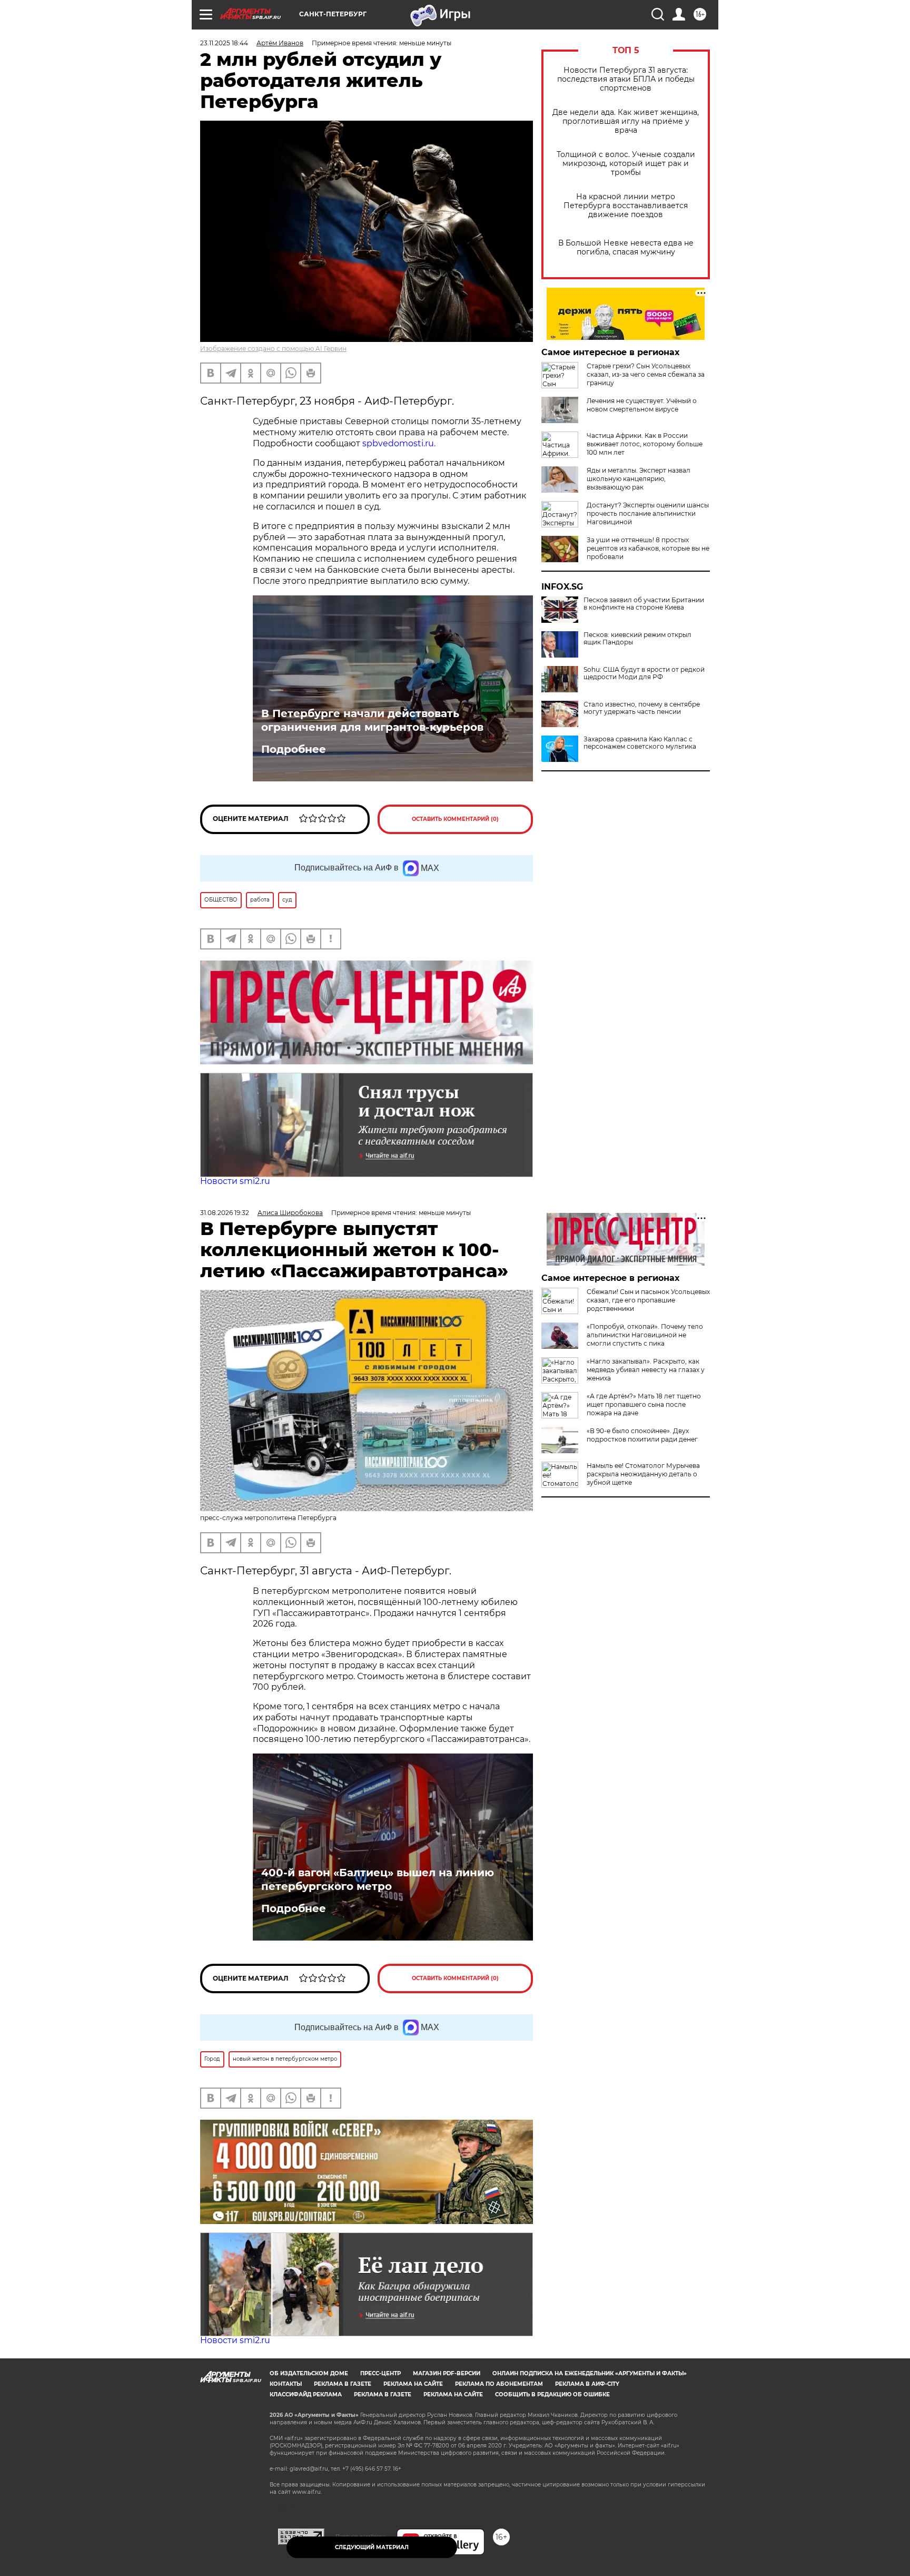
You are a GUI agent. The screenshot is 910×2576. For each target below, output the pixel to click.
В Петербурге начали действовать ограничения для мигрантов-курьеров (372, 720)
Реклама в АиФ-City (587, 2384)
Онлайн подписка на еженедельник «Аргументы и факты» (590, 2373)
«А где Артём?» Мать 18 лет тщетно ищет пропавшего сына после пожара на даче (644, 1404)
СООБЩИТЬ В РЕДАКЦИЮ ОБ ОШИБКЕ (552, 2394)
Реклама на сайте (413, 2384)
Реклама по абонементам (499, 2384)
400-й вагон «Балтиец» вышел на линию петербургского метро (378, 1879)
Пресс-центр (380, 2373)
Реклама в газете (343, 2384)
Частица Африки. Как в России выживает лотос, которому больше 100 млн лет (645, 444)
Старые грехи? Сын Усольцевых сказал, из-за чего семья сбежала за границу (646, 374)
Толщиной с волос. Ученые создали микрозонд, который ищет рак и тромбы (626, 164)
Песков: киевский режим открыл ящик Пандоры (637, 639)
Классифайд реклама (306, 2394)
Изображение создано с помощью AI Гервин (273, 349)
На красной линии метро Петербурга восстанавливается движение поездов (626, 206)
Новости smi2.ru (235, 1181)
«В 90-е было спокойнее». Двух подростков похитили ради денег (642, 1435)
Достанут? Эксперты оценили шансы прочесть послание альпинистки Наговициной (648, 513)
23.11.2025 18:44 (224, 43)
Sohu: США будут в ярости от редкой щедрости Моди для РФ (644, 673)
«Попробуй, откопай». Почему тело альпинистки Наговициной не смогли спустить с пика (645, 1335)
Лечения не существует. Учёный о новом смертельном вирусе (642, 405)
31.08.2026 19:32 (225, 1213)
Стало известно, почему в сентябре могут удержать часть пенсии (642, 708)
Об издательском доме (309, 2373)
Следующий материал (372, 2547)
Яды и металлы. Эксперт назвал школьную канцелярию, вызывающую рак (639, 479)
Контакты (286, 2384)
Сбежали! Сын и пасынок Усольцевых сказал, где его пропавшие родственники (648, 1300)
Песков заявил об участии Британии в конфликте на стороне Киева (644, 604)
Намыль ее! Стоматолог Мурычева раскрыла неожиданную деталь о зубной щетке (643, 1474)
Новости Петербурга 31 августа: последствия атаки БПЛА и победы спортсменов (626, 79)
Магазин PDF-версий (447, 2373)
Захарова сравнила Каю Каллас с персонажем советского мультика (640, 743)
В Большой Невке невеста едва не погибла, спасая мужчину (626, 248)
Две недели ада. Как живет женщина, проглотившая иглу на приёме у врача (626, 121)
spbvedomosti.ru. (399, 443)
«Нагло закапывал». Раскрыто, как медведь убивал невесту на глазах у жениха (646, 1370)
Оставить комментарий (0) (455, 819)
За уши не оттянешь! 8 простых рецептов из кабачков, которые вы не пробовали (648, 548)
